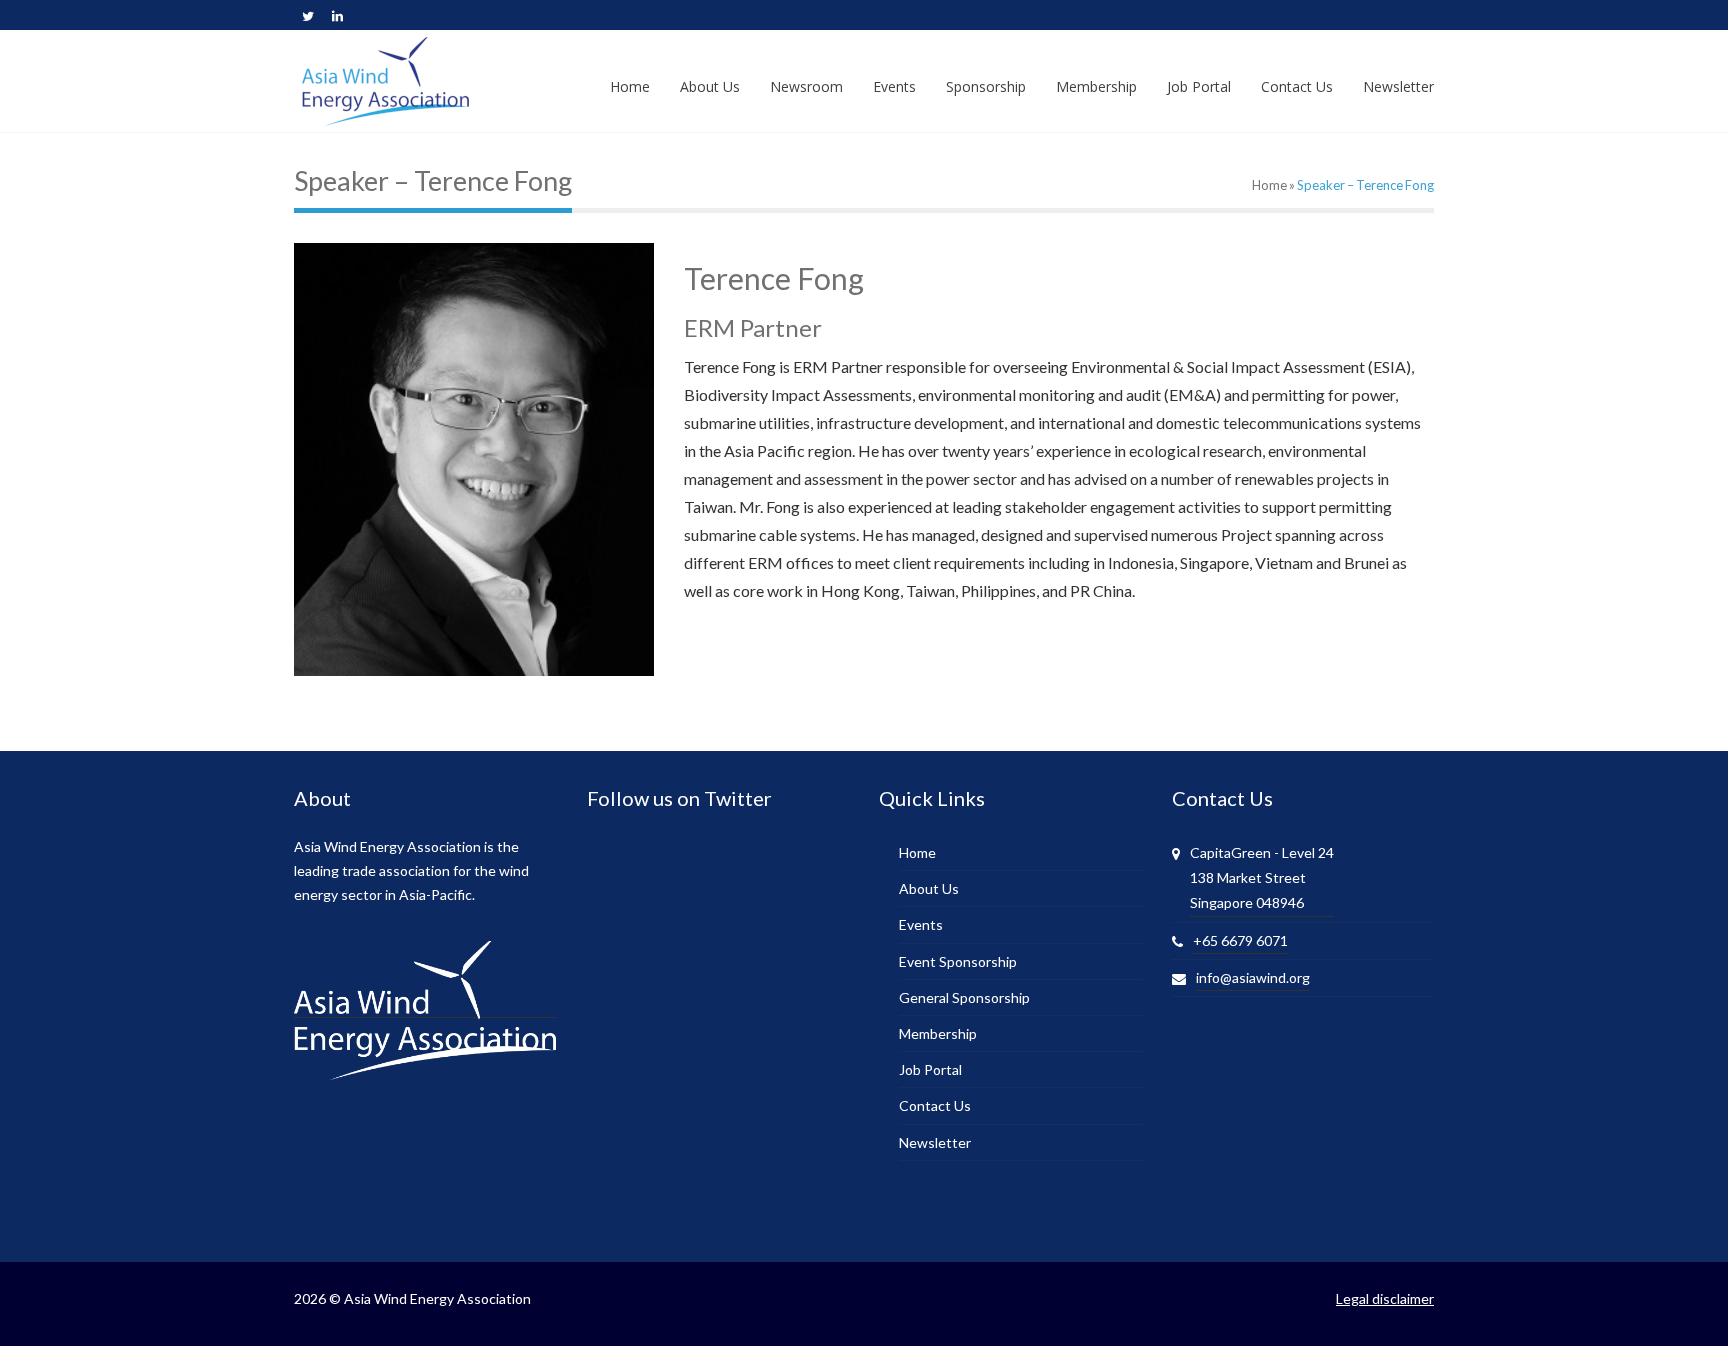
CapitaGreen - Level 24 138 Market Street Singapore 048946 (1262, 877)
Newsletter (935, 1142)
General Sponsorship (964, 997)
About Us (929, 888)
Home (1269, 185)
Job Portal (930, 1069)
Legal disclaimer (1385, 1298)
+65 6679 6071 (1240, 940)
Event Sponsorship (958, 961)
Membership (938, 1033)
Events (921, 924)
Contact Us (935, 1105)
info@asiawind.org (1253, 977)
